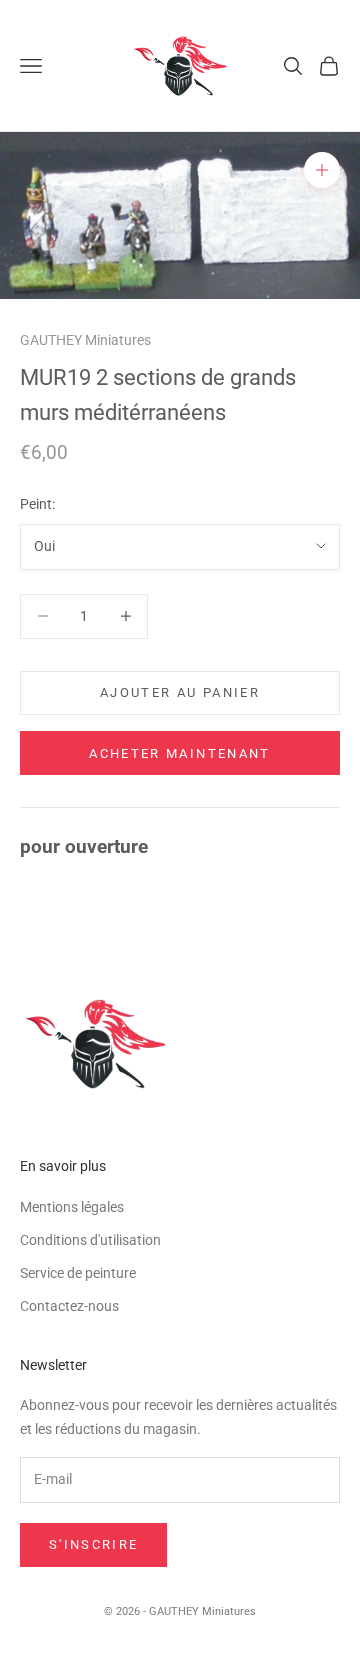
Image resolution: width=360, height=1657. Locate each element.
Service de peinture (78, 1273)
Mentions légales (72, 1207)
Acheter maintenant (179, 753)
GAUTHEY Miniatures (85, 340)
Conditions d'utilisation (90, 1240)
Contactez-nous (69, 1306)
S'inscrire (93, 1544)
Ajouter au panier (180, 692)
